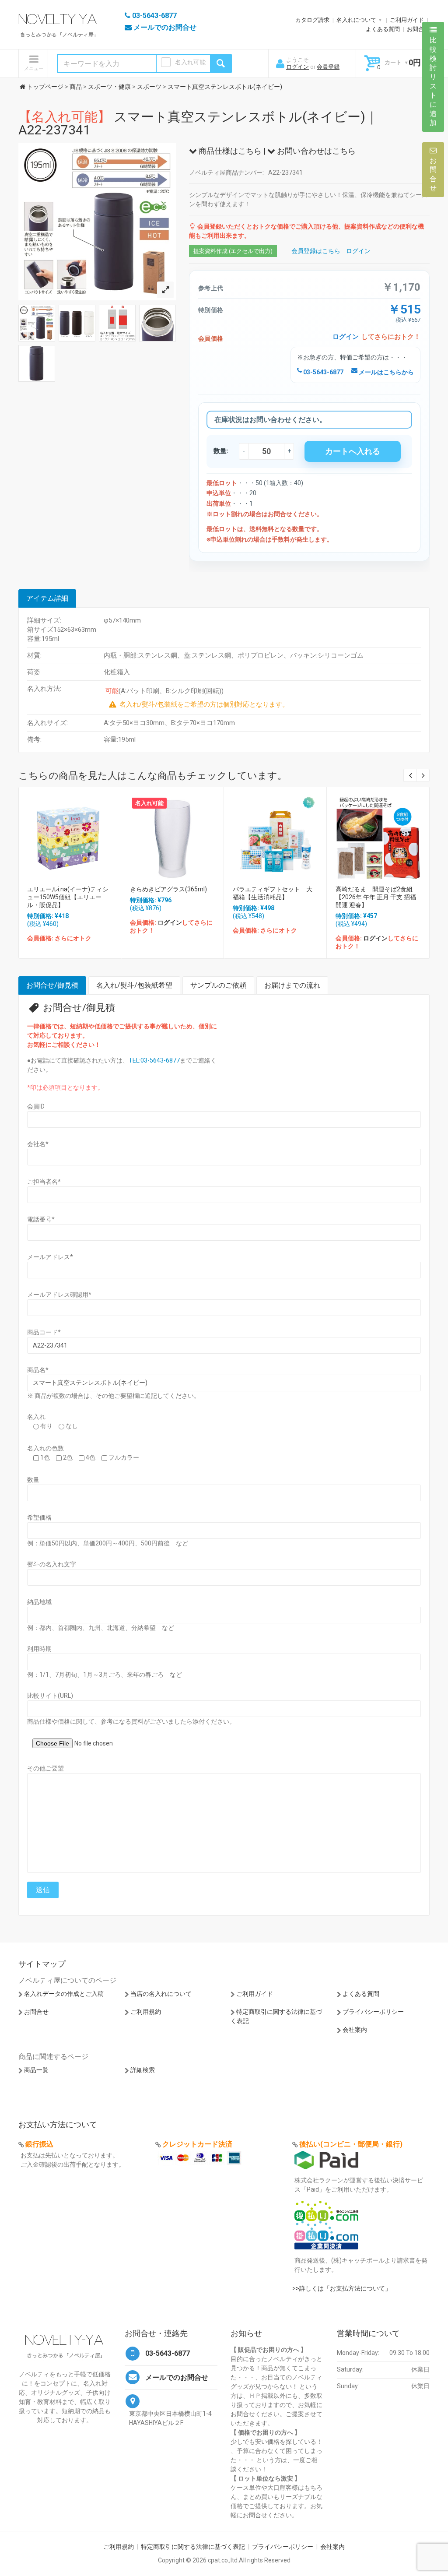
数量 (33, 1480)
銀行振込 (39, 2144)
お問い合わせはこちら (315, 151)
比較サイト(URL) (50, 1696)
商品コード (44, 1332)
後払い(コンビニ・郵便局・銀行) (351, 2144)
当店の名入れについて (161, 1994)
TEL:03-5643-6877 (154, 1060)
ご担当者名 (44, 1182)
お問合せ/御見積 (52, 985)
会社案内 (355, 2030)
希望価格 (39, 1517)
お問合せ (418, 29)
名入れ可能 (190, 62)
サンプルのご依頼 (218, 985)
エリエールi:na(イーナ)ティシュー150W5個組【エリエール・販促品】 (68, 897)
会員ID (36, 1106)
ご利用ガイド (407, 20)
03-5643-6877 (323, 372)
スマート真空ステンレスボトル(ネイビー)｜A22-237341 (198, 123)
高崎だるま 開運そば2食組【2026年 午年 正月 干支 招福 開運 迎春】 (376, 897)
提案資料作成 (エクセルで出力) (233, 251)
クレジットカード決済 (197, 2144)
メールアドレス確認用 (59, 1295)
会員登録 (328, 67)
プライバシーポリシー (373, 2012)
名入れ (36, 1417)
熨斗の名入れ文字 (52, 1564)
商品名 (38, 1370)
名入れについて (356, 20)
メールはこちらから (386, 372)
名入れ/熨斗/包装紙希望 (134, 985)
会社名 (38, 1144)
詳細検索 (143, 2070)
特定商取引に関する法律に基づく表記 (193, 2547)
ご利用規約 (146, 2012)
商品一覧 (36, 2070)
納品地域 (39, 1602)
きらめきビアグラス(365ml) (168, 889)
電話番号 (41, 1219)
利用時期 (39, 1649)
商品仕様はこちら (229, 151)
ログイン (297, 67)
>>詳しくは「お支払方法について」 (342, 2288)
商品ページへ (69, 836)
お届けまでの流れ (292, 985)
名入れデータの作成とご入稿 (64, 1994)
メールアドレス (50, 1257)
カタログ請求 (312, 20)
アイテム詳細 (47, 598)
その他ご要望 (45, 1768)
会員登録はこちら (316, 251)
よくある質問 (383, 29)
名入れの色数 (45, 1448)
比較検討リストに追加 (433, 81)
